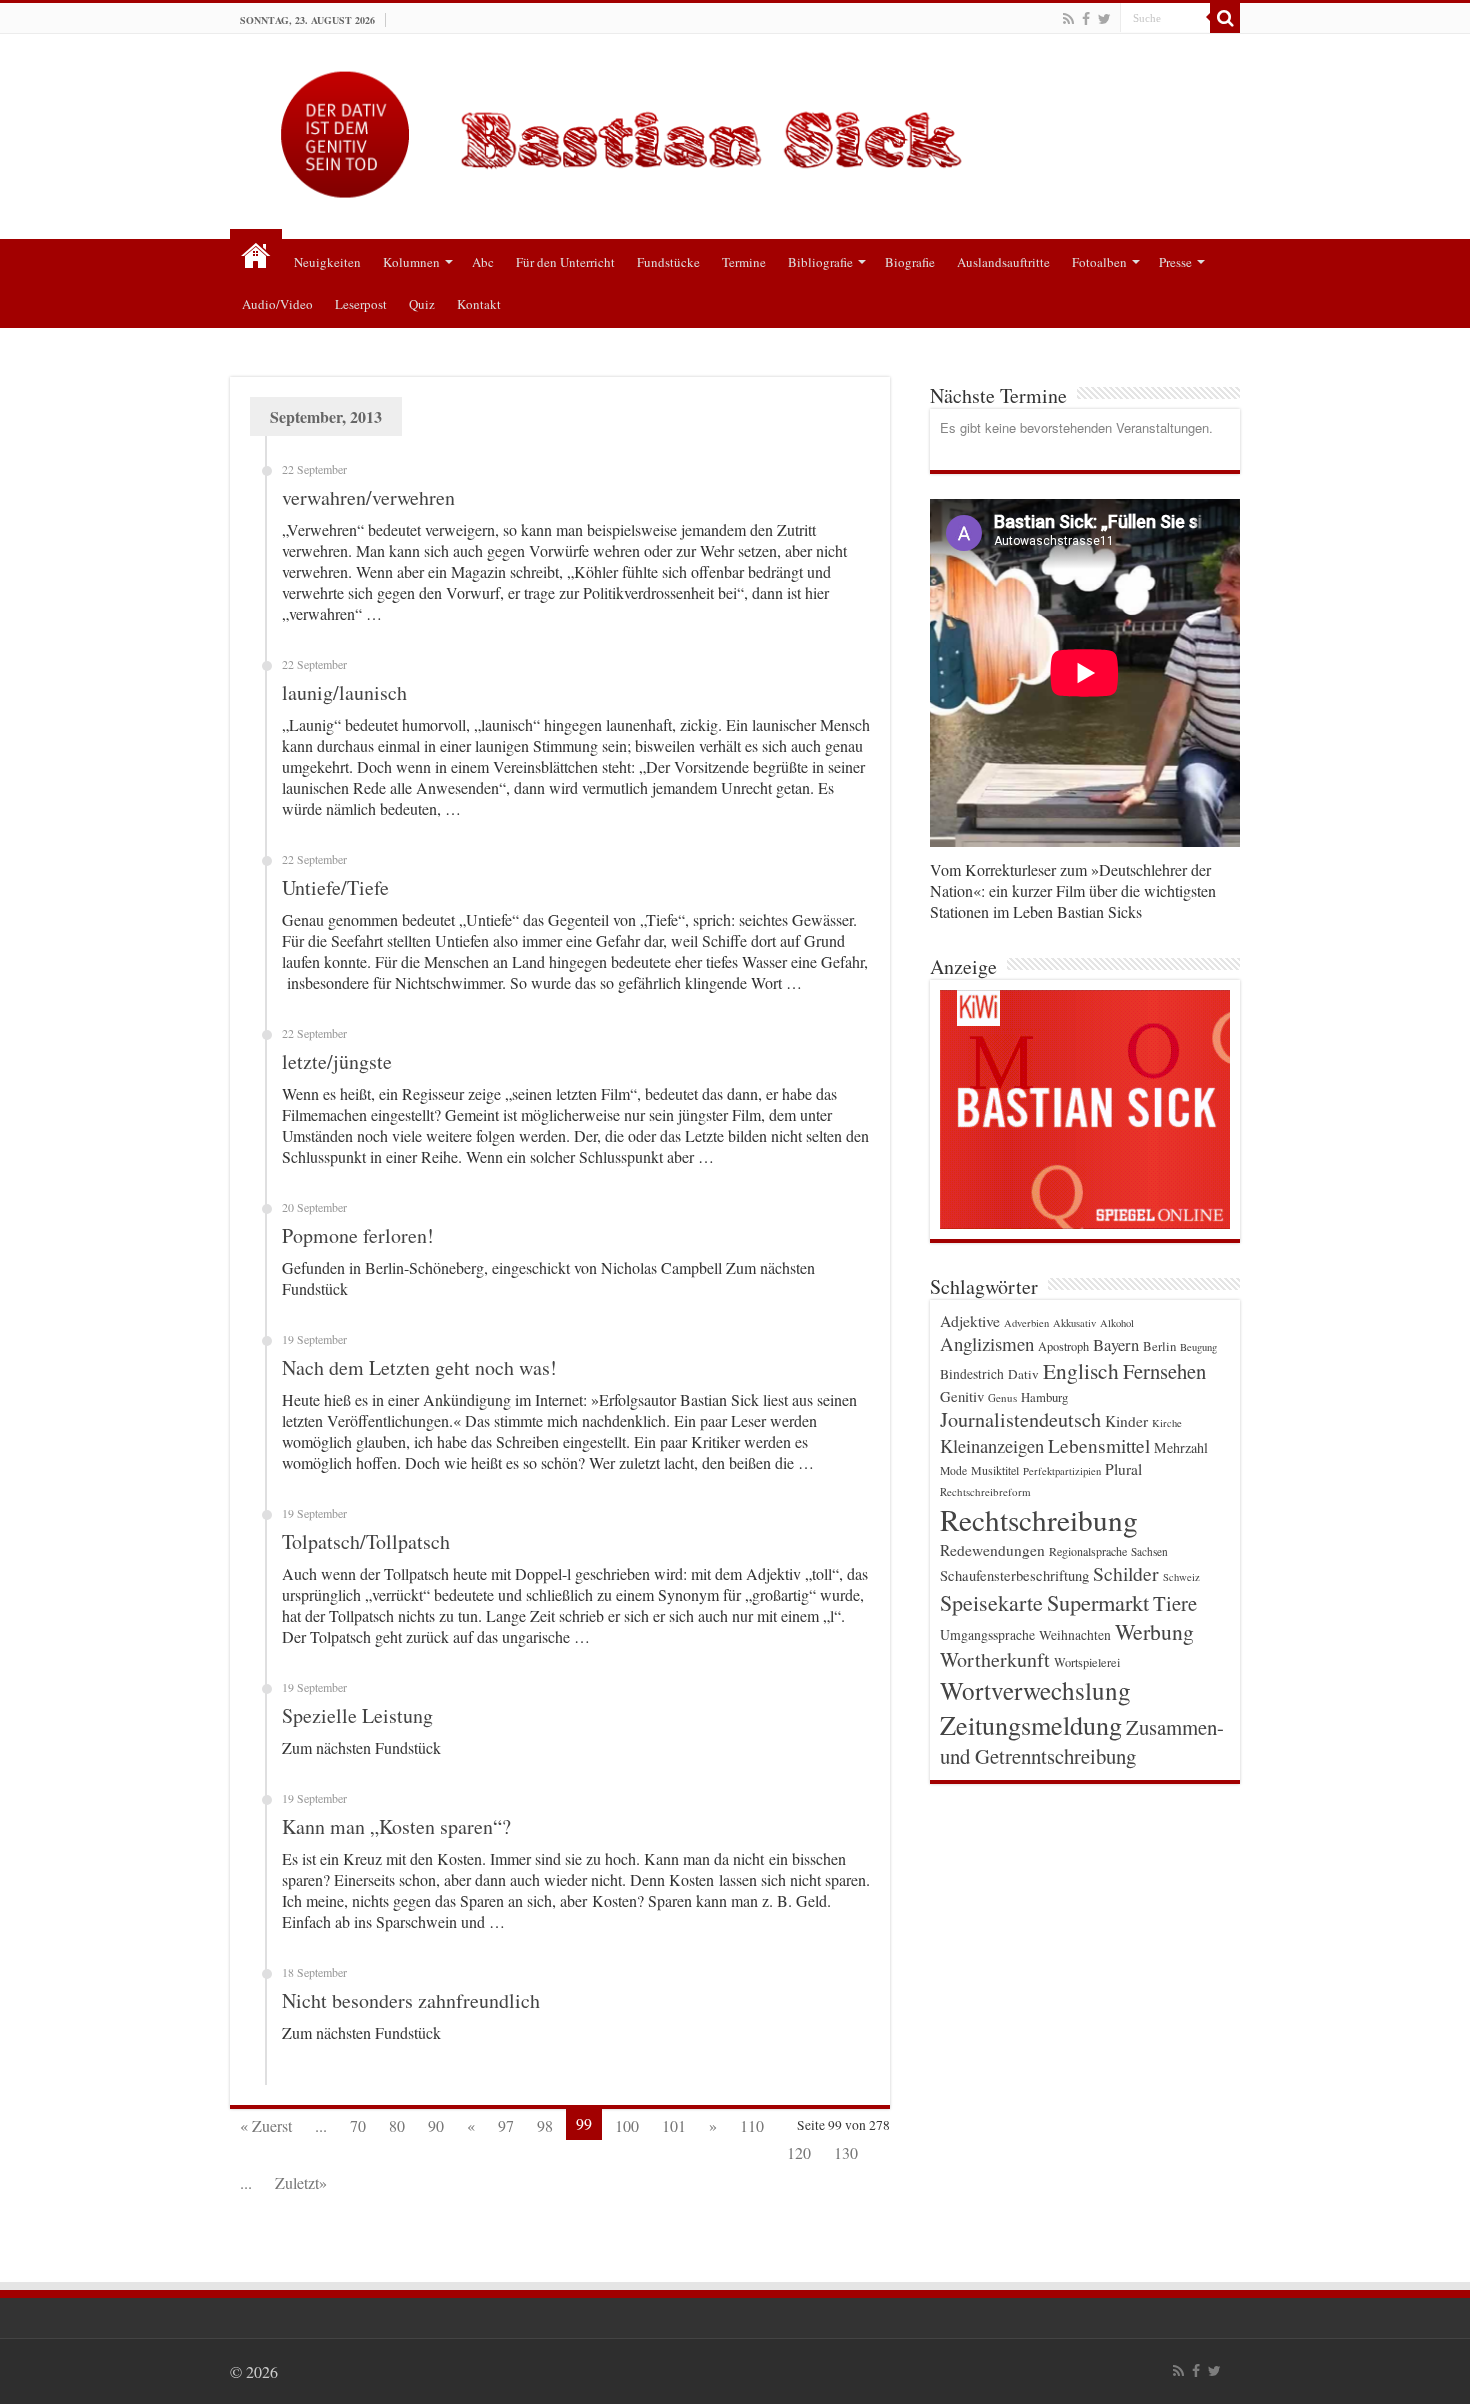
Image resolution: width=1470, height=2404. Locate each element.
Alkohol (1117, 1323)
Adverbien (1026, 1323)
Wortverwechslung (1035, 1690)
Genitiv (962, 1396)
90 (436, 2125)
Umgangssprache (987, 1634)
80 (397, 2125)
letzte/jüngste (337, 1061)
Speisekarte (991, 1602)
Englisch (1081, 1370)
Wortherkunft (995, 1659)
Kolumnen (411, 262)
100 (627, 2125)
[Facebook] (1086, 19)
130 (846, 2152)
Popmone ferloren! (358, 1235)
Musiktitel (995, 1470)
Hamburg (1044, 1397)
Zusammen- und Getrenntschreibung (1082, 1741)
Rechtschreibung (1039, 1519)
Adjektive (970, 1320)
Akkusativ (1074, 1323)
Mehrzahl (1181, 1447)
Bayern (1116, 1344)
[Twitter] (1104, 19)
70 (358, 2125)
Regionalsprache (1088, 1551)
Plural (1123, 1469)
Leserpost (361, 304)
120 (799, 2152)
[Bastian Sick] (735, 129)
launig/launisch (344, 692)
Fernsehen (1164, 1371)
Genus (1002, 1397)
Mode (953, 1470)
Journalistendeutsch (1020, 1419)
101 (674, 2125)
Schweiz (1181, 1577)
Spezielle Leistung (357, 1715)
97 (506, 2125)
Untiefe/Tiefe (335, 887)
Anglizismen (987, 1343)
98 (545, 2125)
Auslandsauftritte (1003, 262)
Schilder (1126, 1573)
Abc (483, 262)
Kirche (1167, 1423)
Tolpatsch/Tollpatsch (366, 1541)
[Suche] (1225, 18)
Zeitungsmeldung (1031, 1724)
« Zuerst (266, 2125)
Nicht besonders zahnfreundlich (411, 2000)
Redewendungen (992, 1550)
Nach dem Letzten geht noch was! (419, 1367)
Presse (1175, 262)
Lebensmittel (1099, 1445)
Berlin (1159, 1346)
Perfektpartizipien (1062, 1471)
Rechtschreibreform (985, 1491)
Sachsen (1149, 1551)
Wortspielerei (1087, 1662)
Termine (744, 262)
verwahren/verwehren (368, 497)
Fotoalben (1099, 262)
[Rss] (1068, 19)
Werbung (1154, 1631)
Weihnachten (1075, 1635)
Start (256, 255)
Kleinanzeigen (992, 1445)
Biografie (910, 262)
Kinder (1126, 1421)
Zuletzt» (301, 2182)
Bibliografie (820, 262)
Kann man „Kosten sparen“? (396, 1826)
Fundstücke (668, 262)
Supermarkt (1098, 1602)
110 (752, 2125)
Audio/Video (277, 304)
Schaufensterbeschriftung (1014, 1575)
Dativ (1023, 1374)
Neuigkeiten (327, 262)
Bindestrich (972, 1374)
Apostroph (1063, 1346)
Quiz (422, 304)
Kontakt (479, 304)
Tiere (1175, 1603)
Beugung (1198, 1347)
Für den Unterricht (565, 262)
